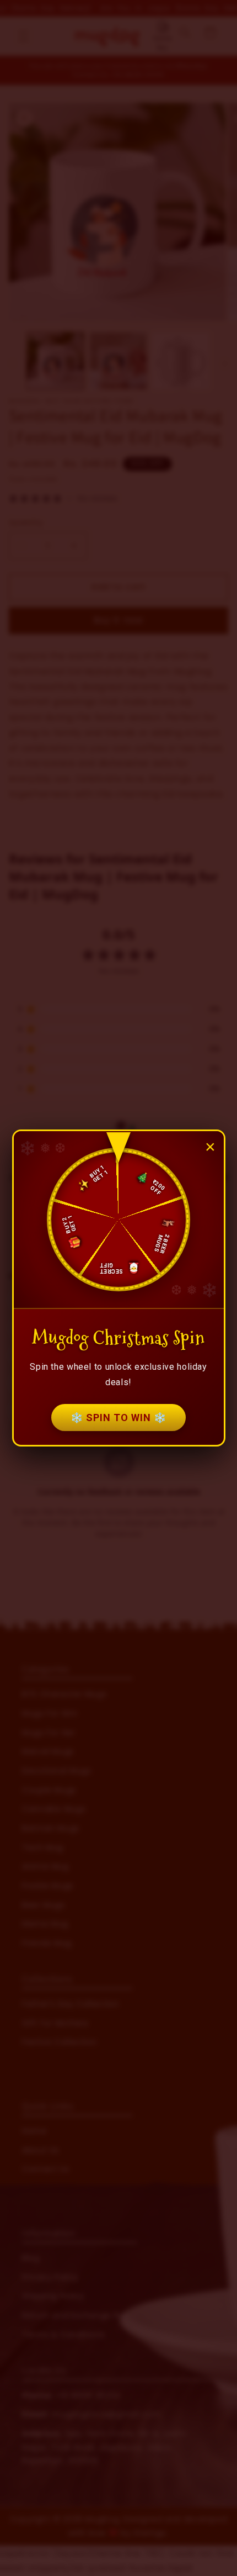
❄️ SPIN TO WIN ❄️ (118, 1418)
